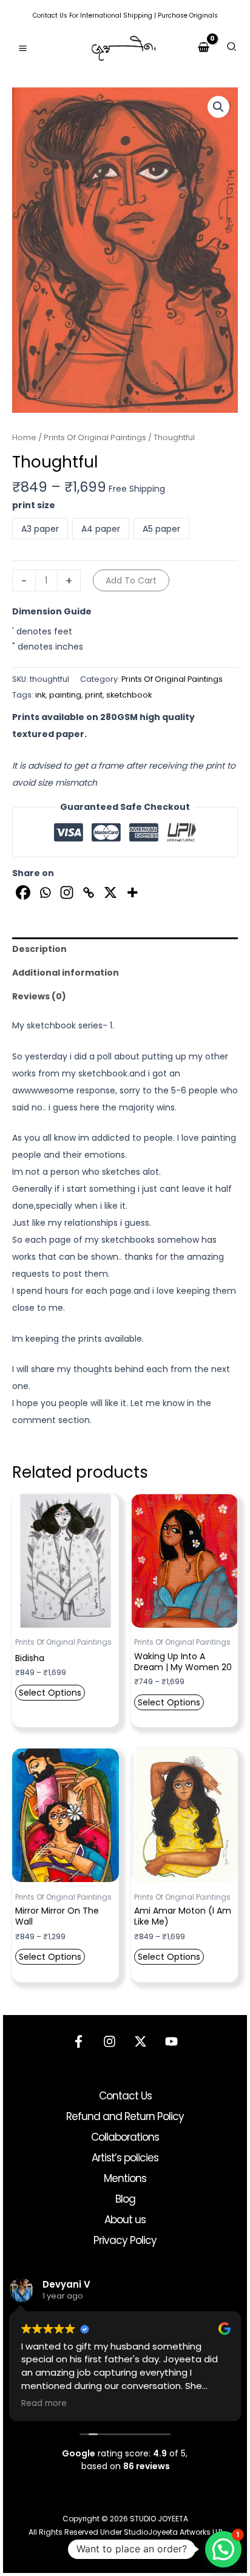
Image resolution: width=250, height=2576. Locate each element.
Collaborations (125, 2137)
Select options (50, 1693)
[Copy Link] (89, 892)
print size (34, 505)
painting (65, 695)
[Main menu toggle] (23, 48)
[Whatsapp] (45, 892)
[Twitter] (140, 2041)
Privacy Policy (125, 2240)
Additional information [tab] (66, 973)
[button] (232, 48)
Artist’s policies (125, 2158)
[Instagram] (67, 892)
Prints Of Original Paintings (95, 437)
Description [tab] (39, 949)
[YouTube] (171, 2041)
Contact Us (50, 15)
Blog (125, 2199)
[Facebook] (23, 892)
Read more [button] (44, 2404)
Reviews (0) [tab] (39, 996)
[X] (110, 892)
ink (40, 695)
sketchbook (129, 695)
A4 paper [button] (101, 529)
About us (125, 2220)
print (94, 695)
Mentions (125, 2178)
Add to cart (131, 580)
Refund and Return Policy (125, 2116)
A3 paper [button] (40, 529)
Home (24, 437)
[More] (132, 892)
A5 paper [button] (161, 529)
